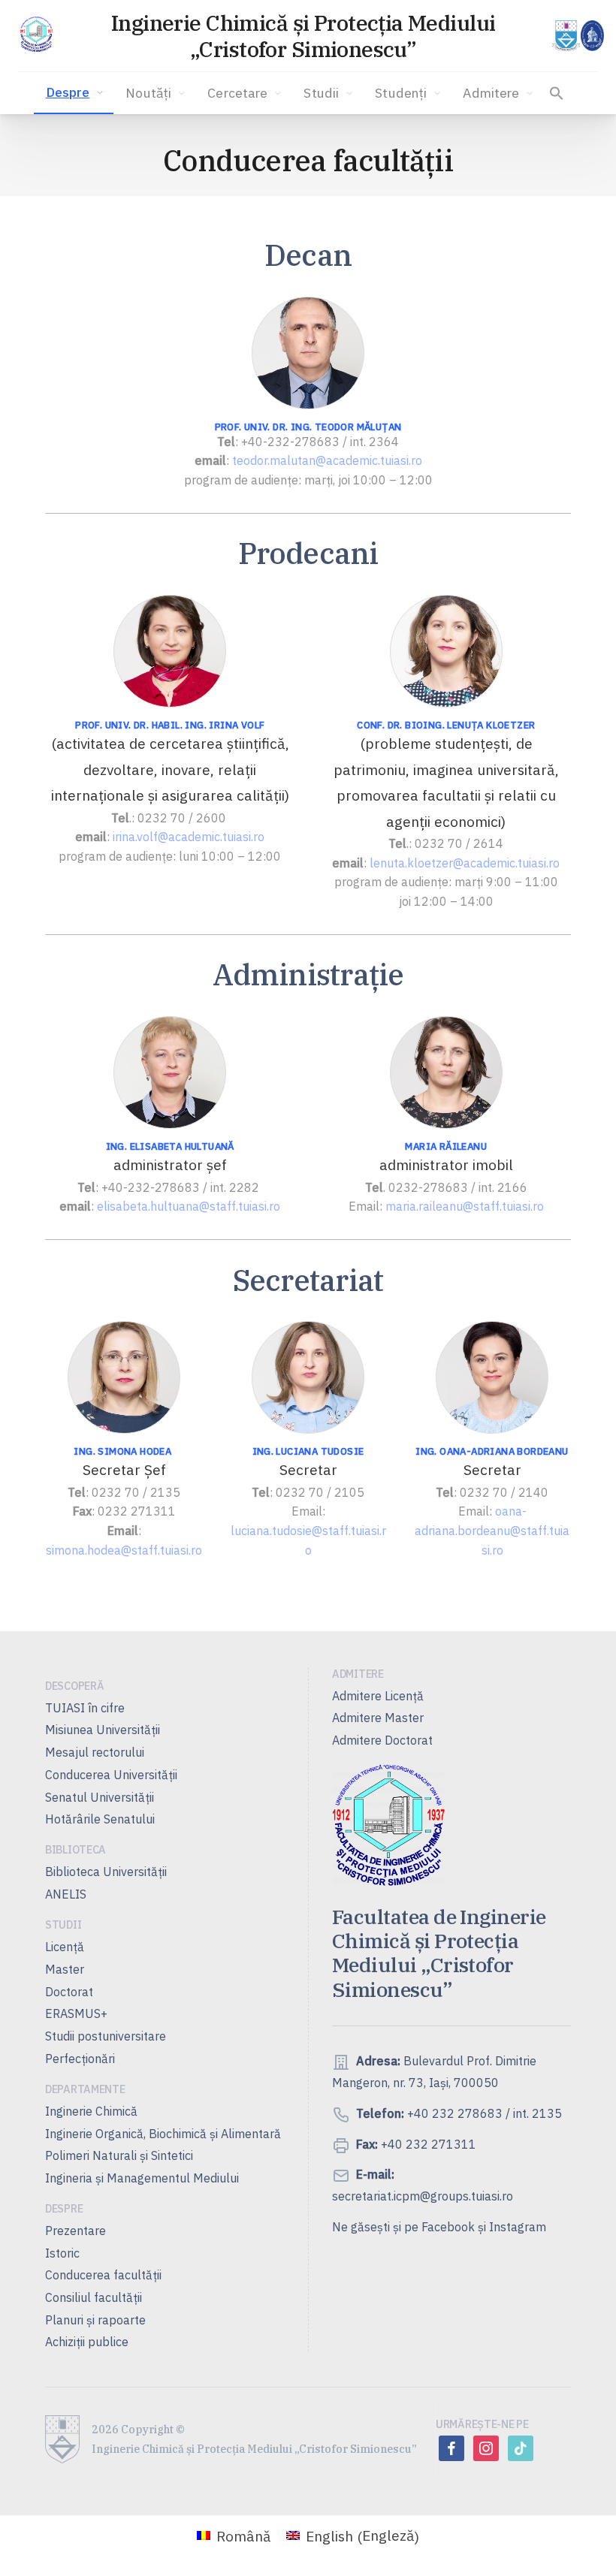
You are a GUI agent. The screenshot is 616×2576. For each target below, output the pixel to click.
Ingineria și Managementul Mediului (142, 2178)
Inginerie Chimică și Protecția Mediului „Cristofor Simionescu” (303, 36)
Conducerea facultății (103, 2275)
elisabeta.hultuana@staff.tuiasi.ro (189, 1206)
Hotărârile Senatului (100, 1819)
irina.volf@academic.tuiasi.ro (189, 837)
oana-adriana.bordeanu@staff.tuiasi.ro (492, 1530)
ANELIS (66, 1894)
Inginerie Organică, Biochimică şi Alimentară (163, 2134)
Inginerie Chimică (91, 2111)
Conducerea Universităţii (111, 1775)
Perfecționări (80, 2059)
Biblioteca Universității (106, 1872)
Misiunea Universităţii (103, 1730)
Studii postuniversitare (106, 2036)
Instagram (518, 2227)
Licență (65, 1947)
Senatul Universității (100, 1797)
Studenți (401, 93)
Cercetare (237, 93)
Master (65, 1969)
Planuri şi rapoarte (95, 2320)
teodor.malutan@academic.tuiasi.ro (327, 460)
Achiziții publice (87, 2342)
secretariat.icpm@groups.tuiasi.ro (423, 2196)
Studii (321, 93)
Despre (68, 92)
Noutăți (148, 93)
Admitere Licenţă (378, 1696)
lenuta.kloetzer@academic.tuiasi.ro (465, 863)
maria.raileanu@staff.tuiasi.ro (465, 1206)
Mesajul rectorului (95, 1752)
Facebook (448, 2227)
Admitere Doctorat (382, 1740)
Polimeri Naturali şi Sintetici (119, 2155)
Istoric (62, 2253)
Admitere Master (378, 1718)
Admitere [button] (491, 93)
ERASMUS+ (76, 2013)
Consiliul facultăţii (94, 2297)
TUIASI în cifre (85, 1708)
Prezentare (75, 2231)
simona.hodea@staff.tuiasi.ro (124, 1550)
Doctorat (69, 1992)
